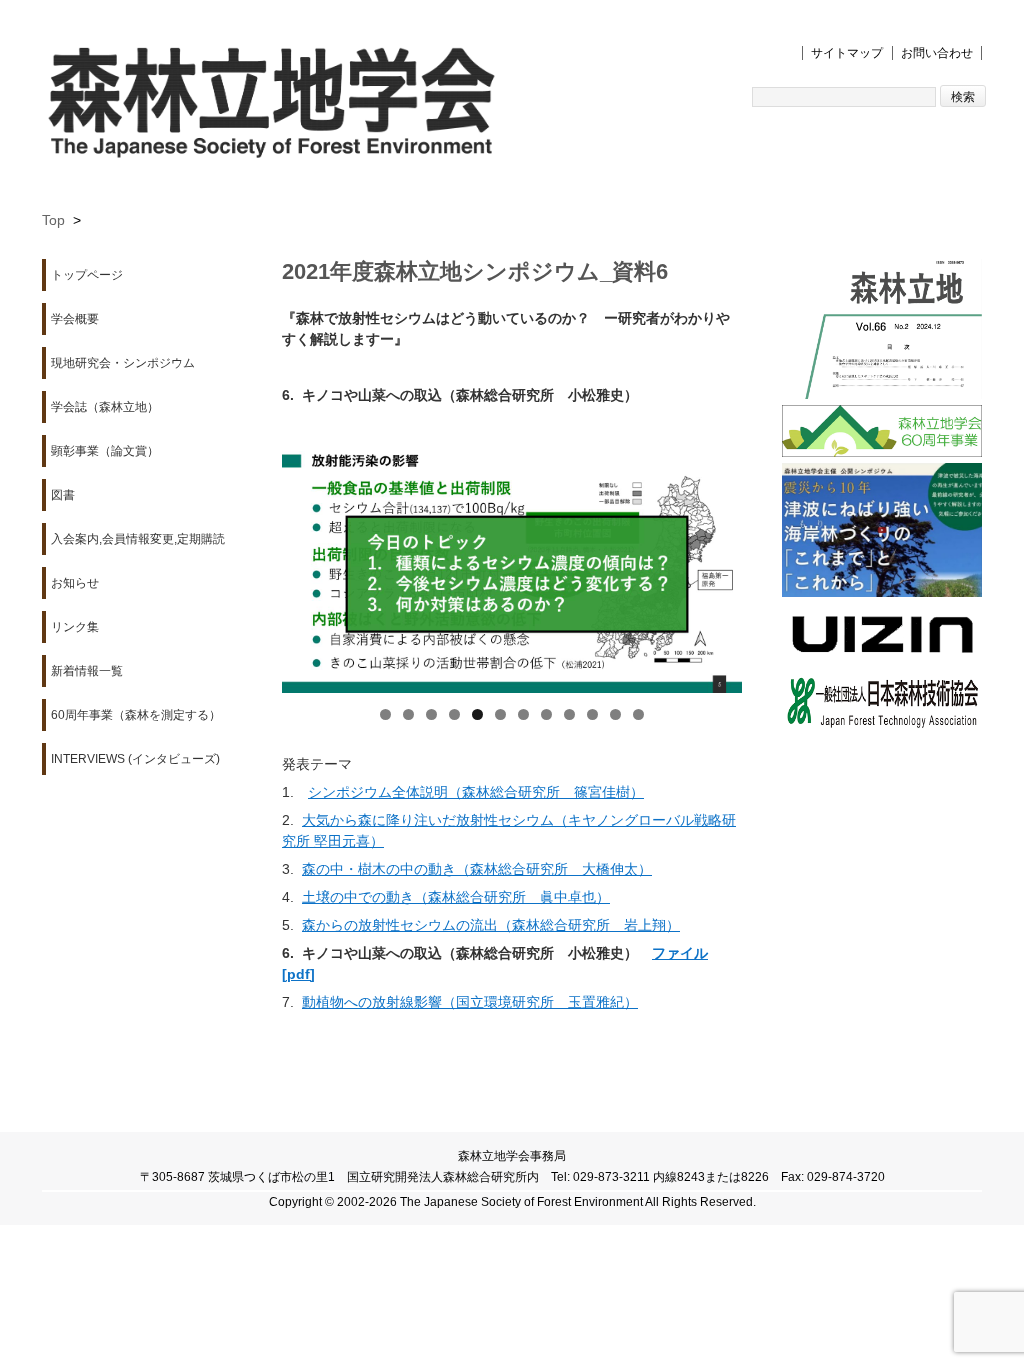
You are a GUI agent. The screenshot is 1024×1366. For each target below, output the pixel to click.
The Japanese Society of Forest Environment (521, 1202)
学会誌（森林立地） (105, 407)
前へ (307, 558)
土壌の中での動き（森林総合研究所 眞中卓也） (456, 897)
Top (53, 220)
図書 (63, 495)
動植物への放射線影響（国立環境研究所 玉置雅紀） (470, 1002)
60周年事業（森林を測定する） (136, 715)
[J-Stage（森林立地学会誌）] (882, 332)
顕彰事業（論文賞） (105, 451)
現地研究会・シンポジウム (123, 363)
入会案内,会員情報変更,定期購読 (138, 539)
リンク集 (75, 627)
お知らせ (75, 583)
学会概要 (75, 319)
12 (638, 714)
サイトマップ (847, 53)
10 (592, 714)
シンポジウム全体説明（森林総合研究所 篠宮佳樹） (476, 792)
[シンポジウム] (882, 533)
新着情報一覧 (87, 671)
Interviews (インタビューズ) (135, 759)
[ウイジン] (882, 635)
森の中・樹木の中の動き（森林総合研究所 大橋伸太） (477, 869)
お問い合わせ (937, 53)
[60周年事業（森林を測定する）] (882, 434)
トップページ (87, 275)
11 (615, 714)
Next (717, 558)
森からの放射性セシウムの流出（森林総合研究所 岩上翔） (491, 925)
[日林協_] (882, 704)
